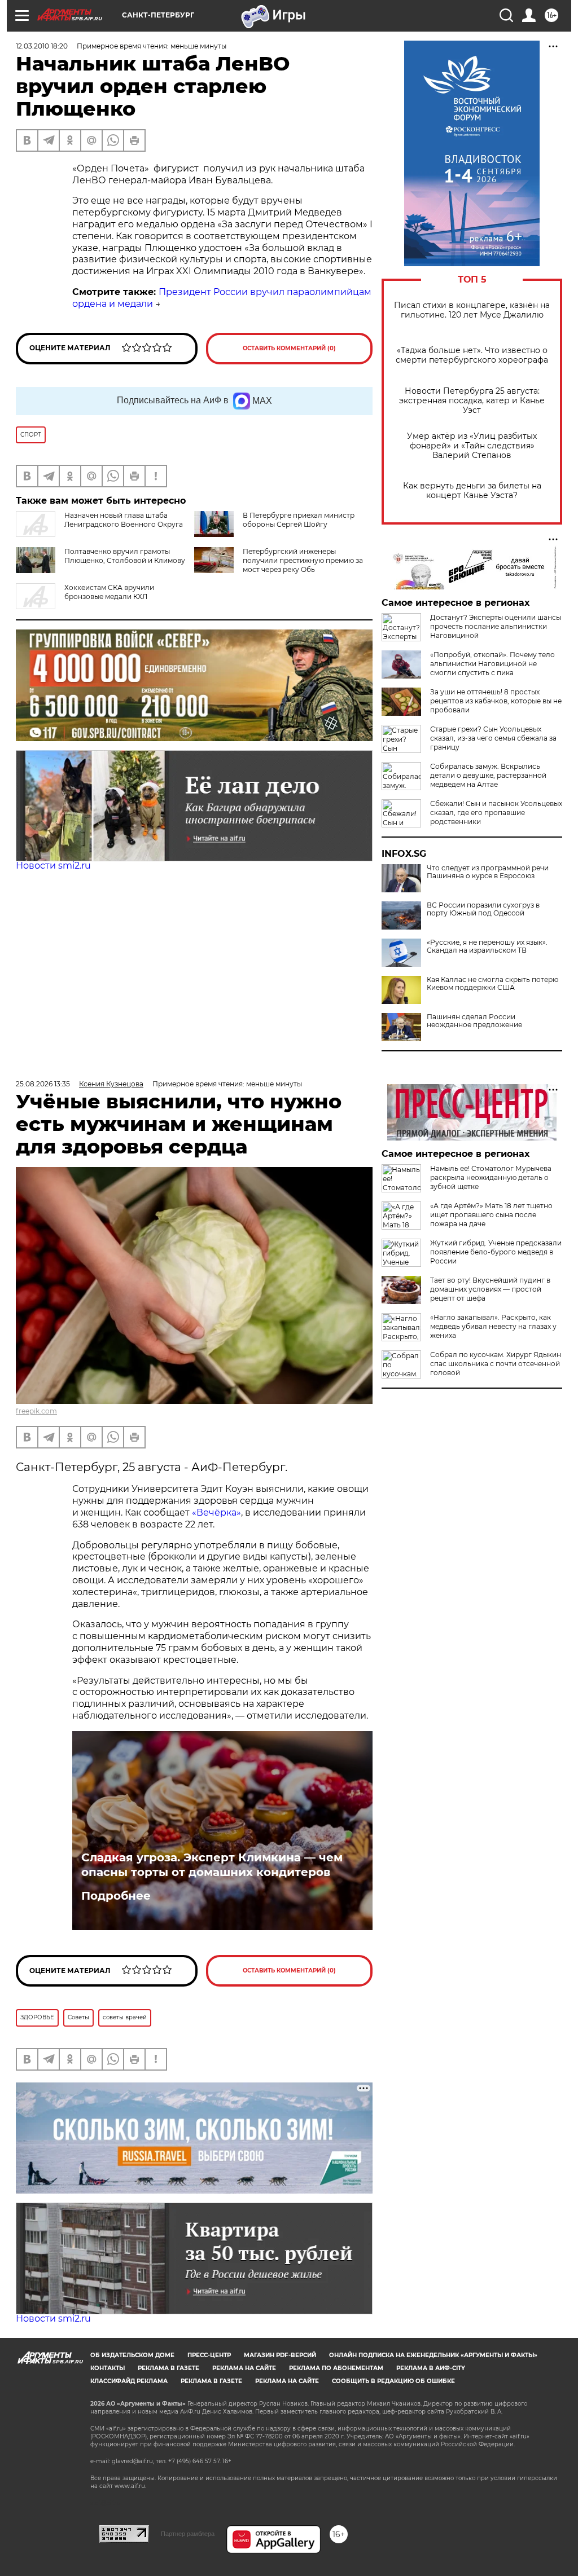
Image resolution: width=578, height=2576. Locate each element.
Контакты (108, 2368)
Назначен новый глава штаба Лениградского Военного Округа (124, 520)
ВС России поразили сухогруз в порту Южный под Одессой (483, 909)
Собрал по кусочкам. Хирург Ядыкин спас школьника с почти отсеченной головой (496, 1364)
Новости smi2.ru (53, 866)
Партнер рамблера (188, 2534)
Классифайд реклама (129, 2381)
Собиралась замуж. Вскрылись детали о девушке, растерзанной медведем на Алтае (488, 775)
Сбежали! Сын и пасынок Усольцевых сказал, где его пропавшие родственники (496, 813)
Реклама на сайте (244, 2368)
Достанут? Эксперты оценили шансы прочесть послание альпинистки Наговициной (496, 626)
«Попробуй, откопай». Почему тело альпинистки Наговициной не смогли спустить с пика (492, 664)
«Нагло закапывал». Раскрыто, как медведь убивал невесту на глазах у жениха (493, 1326)
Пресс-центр (209, 2355)
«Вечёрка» (216, 1512)
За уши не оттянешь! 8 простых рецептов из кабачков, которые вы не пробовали (496, 701)
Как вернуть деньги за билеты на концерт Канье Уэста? (472, 491)
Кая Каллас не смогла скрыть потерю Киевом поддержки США (492, 984)
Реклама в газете (168, 2368)
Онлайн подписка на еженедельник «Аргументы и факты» (433, 2355)
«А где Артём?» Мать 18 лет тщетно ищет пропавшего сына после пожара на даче (491, 1215)
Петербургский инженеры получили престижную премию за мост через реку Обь (303, 560)
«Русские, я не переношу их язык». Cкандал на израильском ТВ (487, 946)
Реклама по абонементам (336, 2368)
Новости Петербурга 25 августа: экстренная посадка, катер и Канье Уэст (472, 401)
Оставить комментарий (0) (289, 348)
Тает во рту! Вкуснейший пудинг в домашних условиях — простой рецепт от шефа (490, 1289)
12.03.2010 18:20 (42, 46)
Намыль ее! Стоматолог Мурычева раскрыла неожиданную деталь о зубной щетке (491, 1177)
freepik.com (36, 1411)
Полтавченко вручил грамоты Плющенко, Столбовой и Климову (125, 556)
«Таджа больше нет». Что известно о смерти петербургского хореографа (472, 355)
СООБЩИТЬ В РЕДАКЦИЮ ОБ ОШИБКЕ (393, 2381)
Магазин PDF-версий (280, 2355)
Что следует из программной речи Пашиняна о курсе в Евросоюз (488, 872)
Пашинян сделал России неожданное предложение (474, 1021)
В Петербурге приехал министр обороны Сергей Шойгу (299, 520)
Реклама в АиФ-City (431, 2368)
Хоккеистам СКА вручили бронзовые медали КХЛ (109, 592)
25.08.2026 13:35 (43, 1084)
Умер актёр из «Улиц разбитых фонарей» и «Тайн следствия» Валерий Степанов (472, 446)
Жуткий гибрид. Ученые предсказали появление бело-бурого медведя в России (496, 1252)
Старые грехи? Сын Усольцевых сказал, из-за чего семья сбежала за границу (493, 738)
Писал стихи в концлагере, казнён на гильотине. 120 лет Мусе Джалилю (472, 310)
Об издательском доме (132, 2355)
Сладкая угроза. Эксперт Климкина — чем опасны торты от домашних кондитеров (212, 1865)
